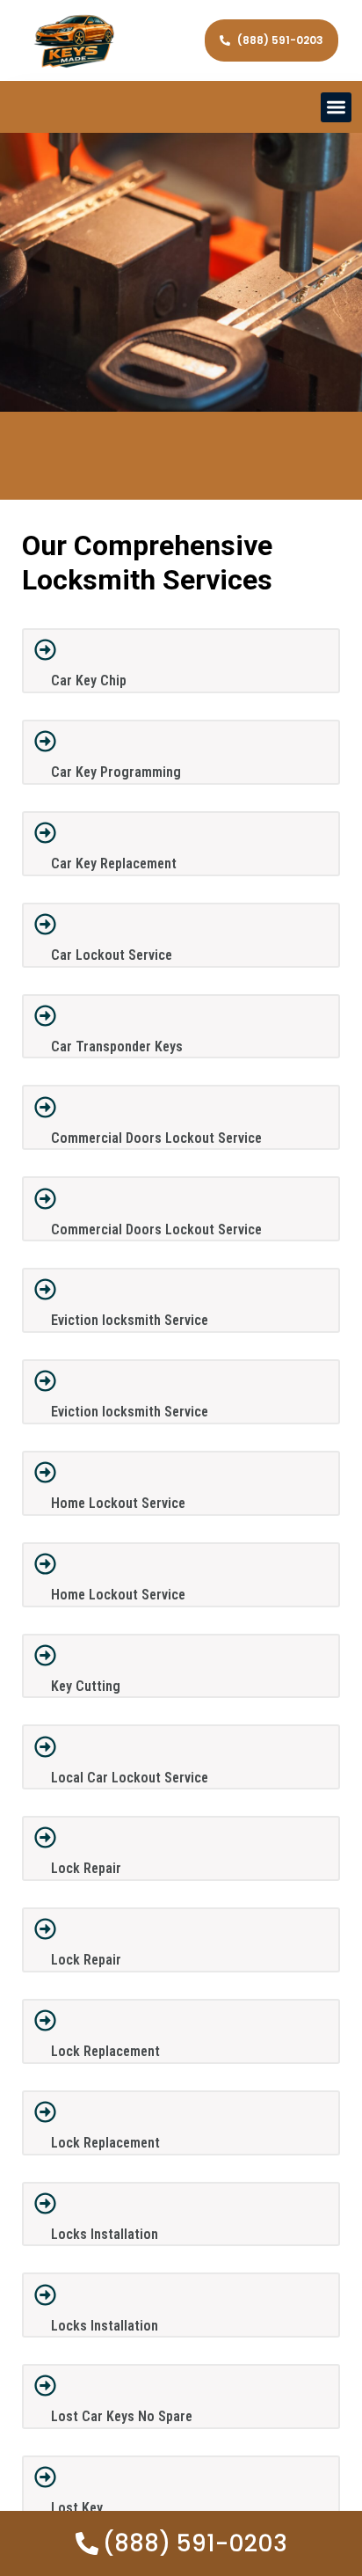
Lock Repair (86, 1868)
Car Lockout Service (112, 955)
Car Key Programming (116, 772)
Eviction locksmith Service (130, 1320)
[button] (336, 108)
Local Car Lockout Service (130, 1778)
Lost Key (77, 2508)
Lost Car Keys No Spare (122, 2416)
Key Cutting (86, 1686)
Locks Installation (105, 2234)
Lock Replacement (105, 2051)
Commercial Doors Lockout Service (156, 1138)
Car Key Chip (89, 681)
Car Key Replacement (114, 864)
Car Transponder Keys (117, 1046)
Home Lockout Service (118, 1503)
